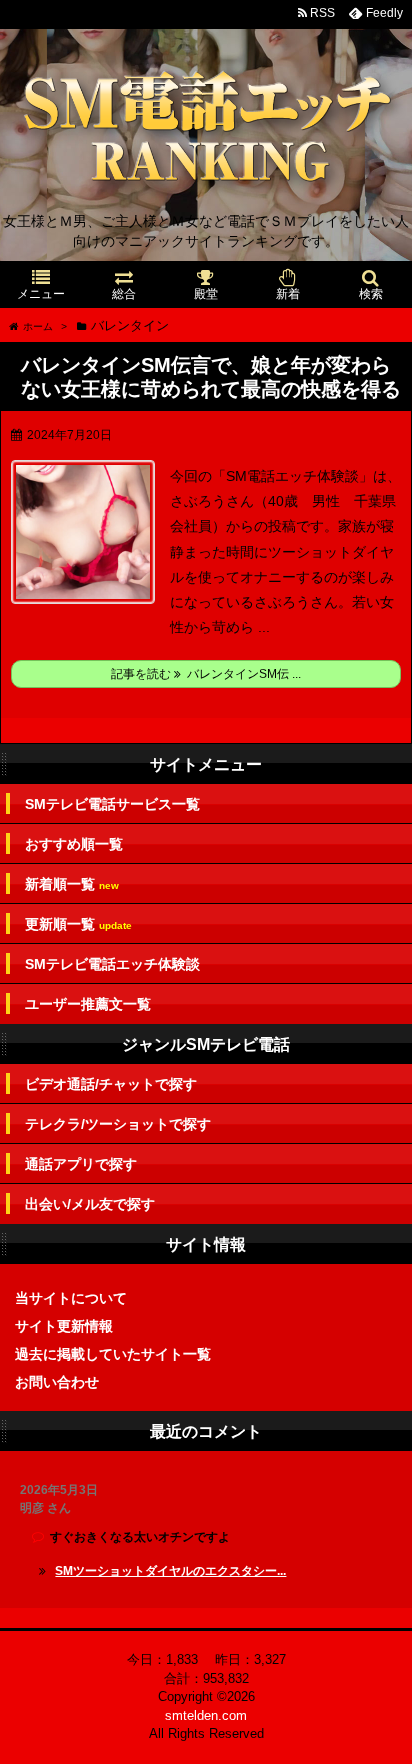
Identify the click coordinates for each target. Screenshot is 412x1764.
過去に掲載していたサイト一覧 (113, 1354)
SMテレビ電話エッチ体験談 (112, 964)
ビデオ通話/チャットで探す (111, 1084)
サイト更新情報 (64, 1326)
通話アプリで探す (81, 1164)
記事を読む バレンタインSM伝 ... (206, 674)
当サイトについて (71, 1298)
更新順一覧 (78, 924)
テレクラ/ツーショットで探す (118, 1124)
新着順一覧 (72, 884)
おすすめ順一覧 (74, 844)
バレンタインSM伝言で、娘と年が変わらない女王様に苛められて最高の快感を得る (211, 377)
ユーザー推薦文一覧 (88, 1004)
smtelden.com (206, 1715)
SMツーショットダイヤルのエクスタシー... (170, 1571)
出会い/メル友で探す (90, 1204)
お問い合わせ (57, 1382)
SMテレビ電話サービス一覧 (112, 804)
